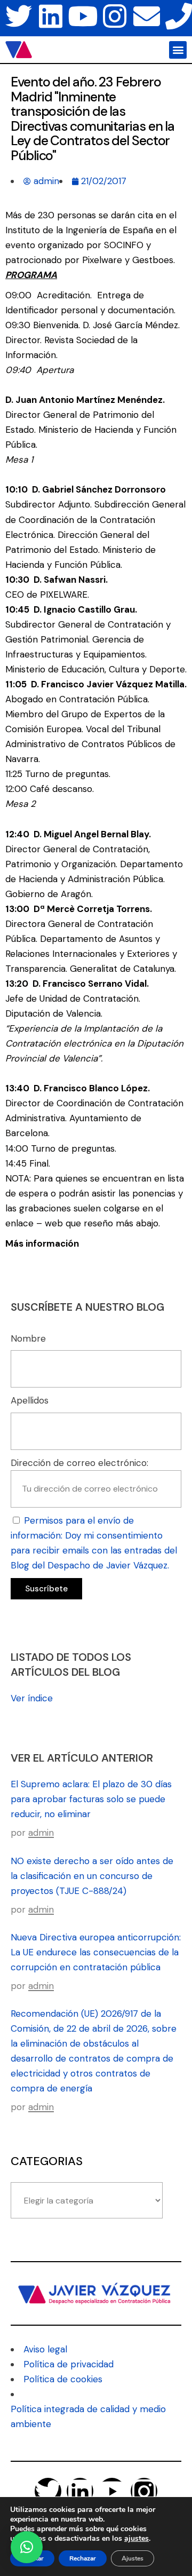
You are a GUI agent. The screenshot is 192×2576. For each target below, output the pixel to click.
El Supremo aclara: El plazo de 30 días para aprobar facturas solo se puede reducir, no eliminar (91, 1799)
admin (41, 1833)
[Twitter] (19, 16)
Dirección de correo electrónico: (79, 1463)
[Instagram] (115, 16)
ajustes (137, 2539)
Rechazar (83, 2558)
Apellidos (30, 1400)
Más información (42, 1243)
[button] (178, 50)
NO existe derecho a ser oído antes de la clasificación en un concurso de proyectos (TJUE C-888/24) (92, 1876)
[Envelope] (147, 16)
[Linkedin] (51, 16)
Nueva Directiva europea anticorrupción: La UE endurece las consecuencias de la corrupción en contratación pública (96, 1952)
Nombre (28, 1338)
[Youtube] (83, 16)
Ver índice (32, 1698)
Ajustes (133, 2558)
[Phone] (179, 16)
